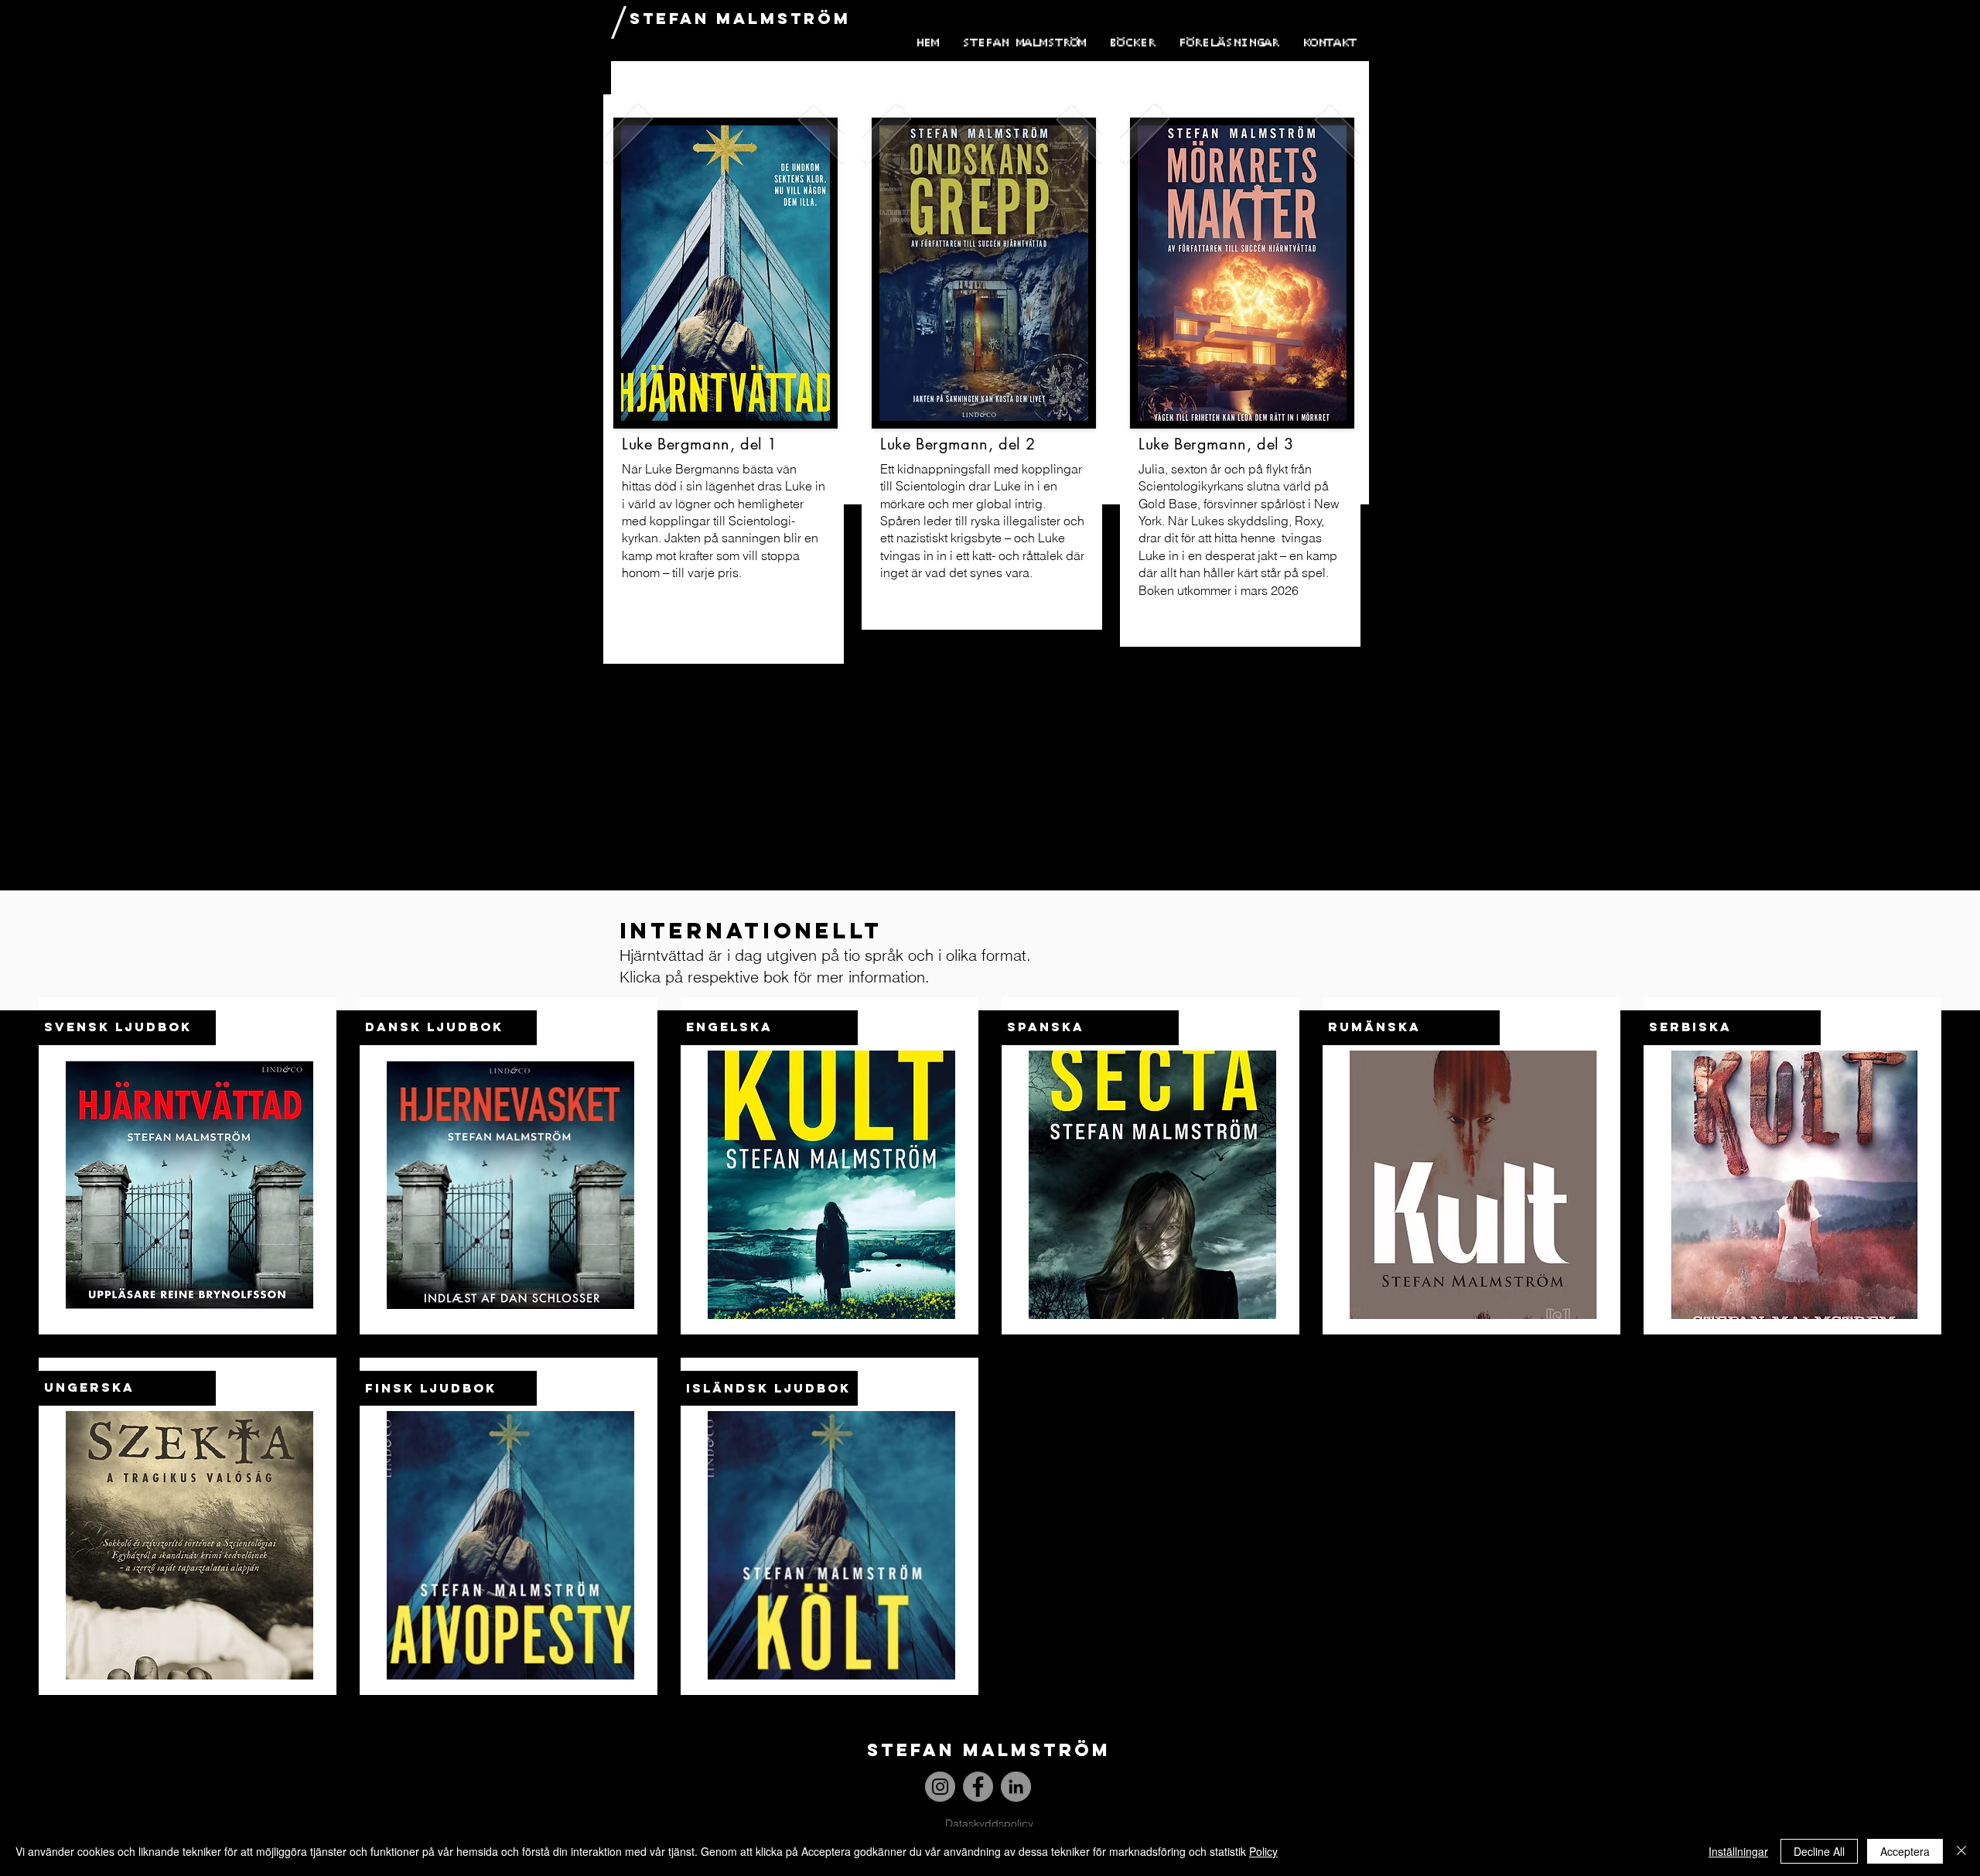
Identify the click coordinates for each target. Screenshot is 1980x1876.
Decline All (1819, 1851)
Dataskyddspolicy (989, 1823)
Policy (1263, 1851)
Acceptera (1905, 1851)
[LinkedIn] (1016, 1787)
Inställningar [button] (1738, 1851)
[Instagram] (940, 1787)
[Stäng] (1961, 1851)
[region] (724, 379)
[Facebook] (978, 1787)
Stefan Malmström (740, 18)
